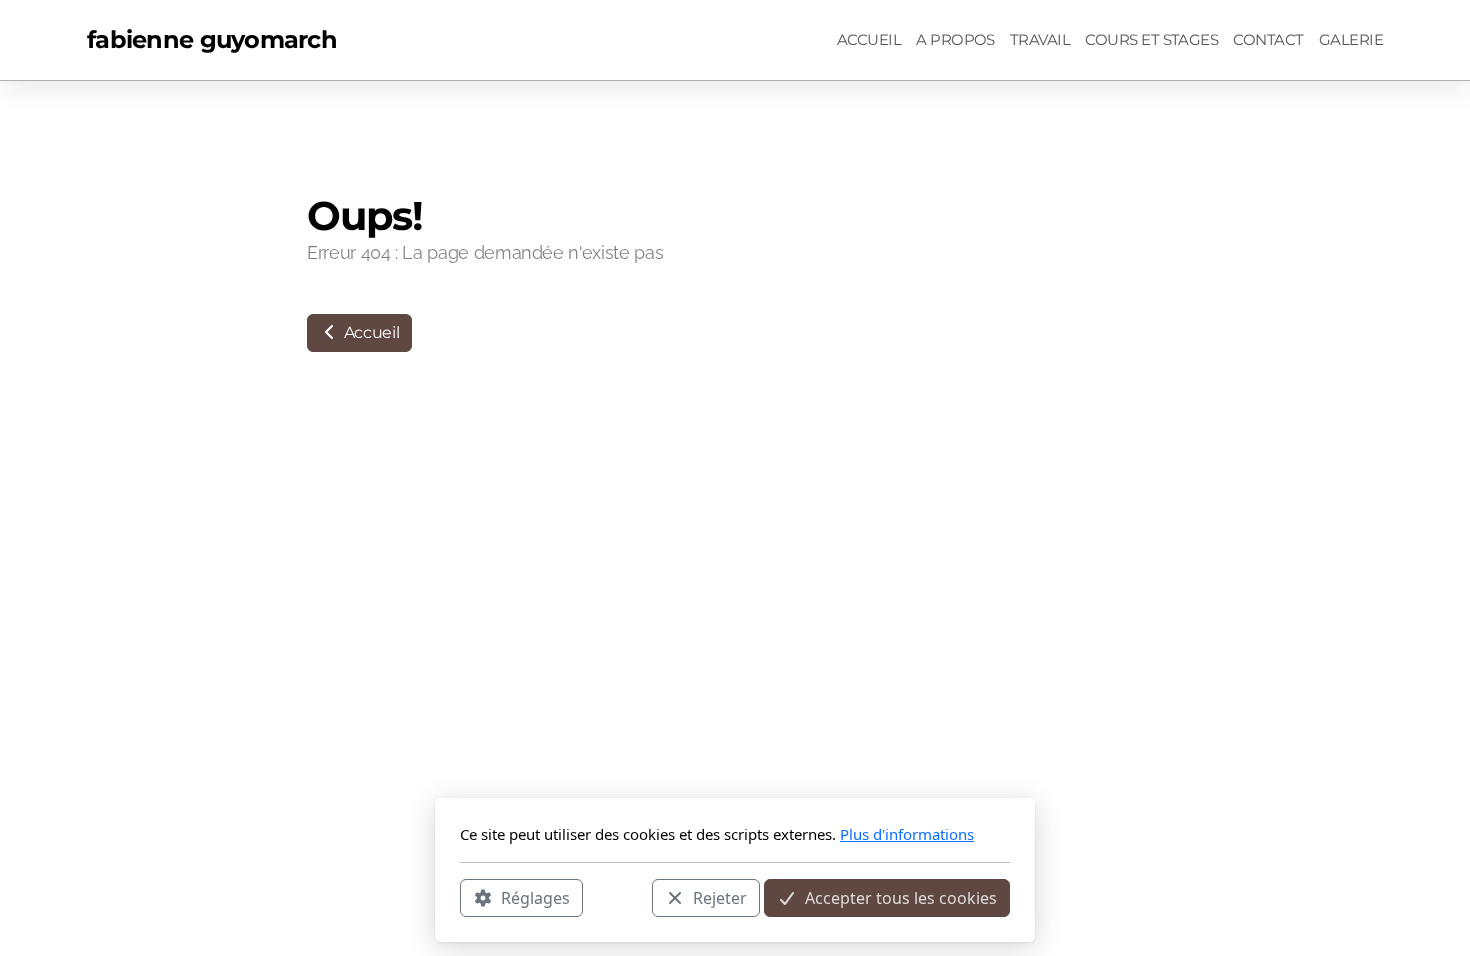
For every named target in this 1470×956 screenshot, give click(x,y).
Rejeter (720, 897)
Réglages (535, 897)
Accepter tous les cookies (901, 897)
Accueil (369, 332)
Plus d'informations (907, 834)
